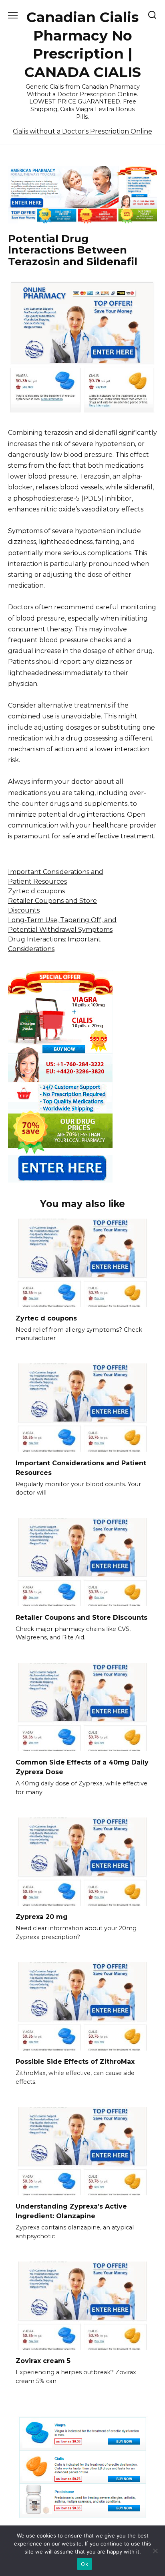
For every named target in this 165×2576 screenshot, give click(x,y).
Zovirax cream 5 (43, 2361)
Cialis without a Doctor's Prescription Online (82, 131)
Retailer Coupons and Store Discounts (81, 1617)
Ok (85, 2564)
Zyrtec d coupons (36, 891)
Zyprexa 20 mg (42, 1917)
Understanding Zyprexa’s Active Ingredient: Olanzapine (71, 2211)
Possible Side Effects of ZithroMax (75, 2062)
